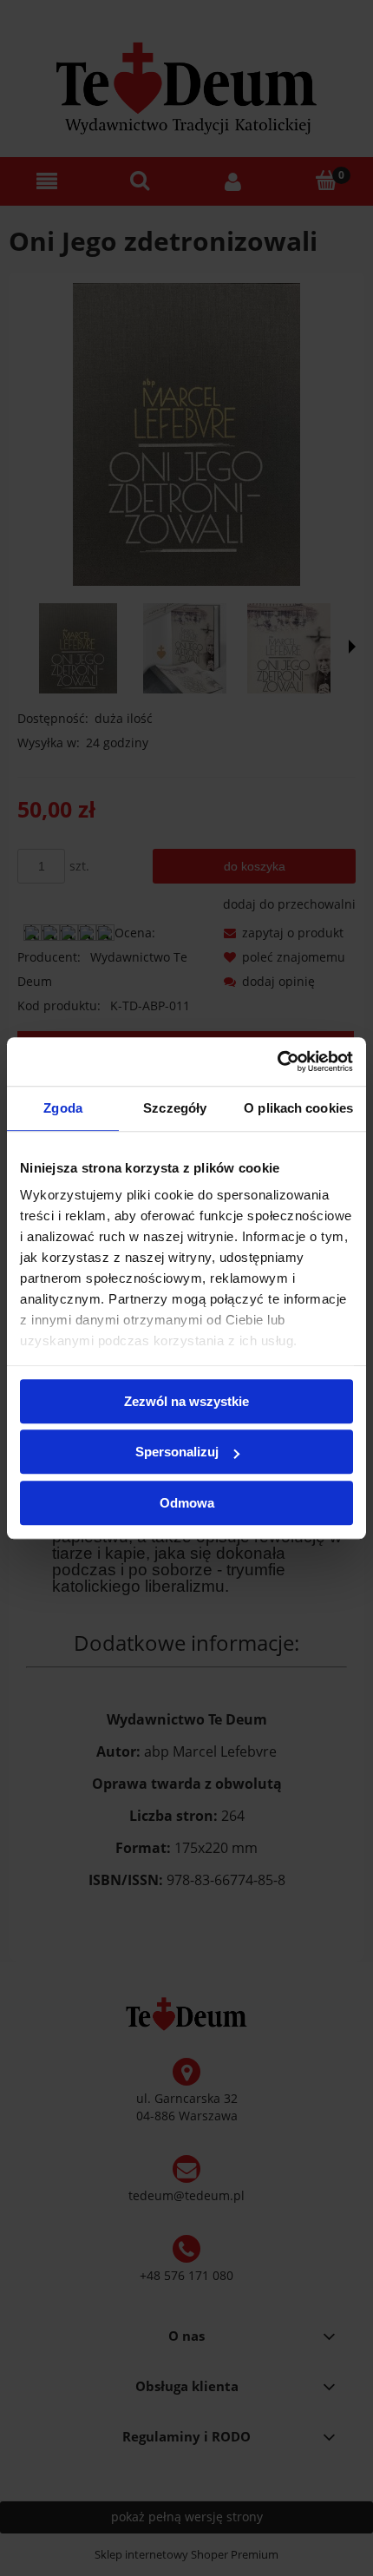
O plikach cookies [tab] (298, 1108)
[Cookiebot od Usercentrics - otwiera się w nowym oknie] (277, 1061)
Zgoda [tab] (63, 1108)
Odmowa (187, 1503)
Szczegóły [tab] (175, 1108)
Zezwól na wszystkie (186, 1401)
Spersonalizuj (177, 1452)
